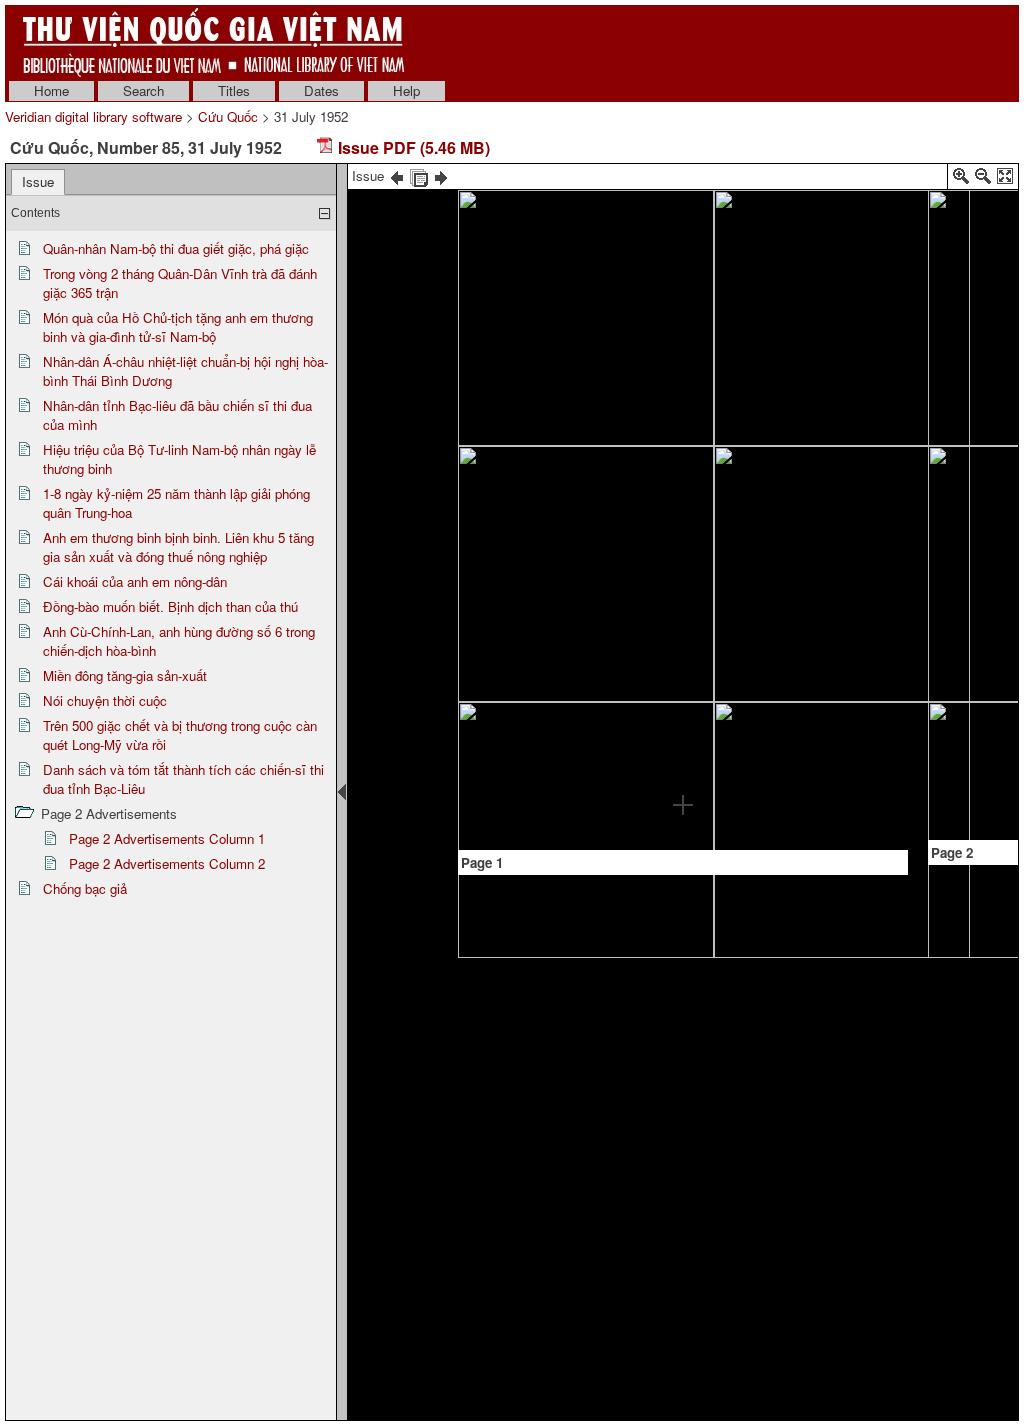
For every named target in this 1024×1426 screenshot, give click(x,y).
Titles (234, 90)
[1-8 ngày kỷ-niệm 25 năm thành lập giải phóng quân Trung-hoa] (823, 538)
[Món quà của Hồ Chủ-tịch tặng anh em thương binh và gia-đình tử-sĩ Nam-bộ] (542, 507)
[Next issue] (441, 175)
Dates (321, 90)
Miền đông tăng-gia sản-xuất (125, 675)
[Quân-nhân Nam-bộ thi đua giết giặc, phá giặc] (612, 325)
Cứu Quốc (228, 116)
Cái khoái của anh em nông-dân (135, 581)
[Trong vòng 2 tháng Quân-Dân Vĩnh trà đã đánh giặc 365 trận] (542, 444)
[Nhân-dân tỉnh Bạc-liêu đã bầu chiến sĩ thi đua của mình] (647, 692)
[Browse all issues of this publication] (419, 175)
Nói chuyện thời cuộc (105, 700)
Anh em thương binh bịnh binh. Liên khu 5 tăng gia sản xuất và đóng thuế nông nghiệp (178, 547)
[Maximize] (1005, 179)
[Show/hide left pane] (342, 792)
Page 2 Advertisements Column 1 (167, 838)
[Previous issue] (397, 175)
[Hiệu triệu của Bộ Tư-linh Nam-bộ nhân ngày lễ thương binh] (822, 219)
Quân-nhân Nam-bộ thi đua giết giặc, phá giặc (176, 248)
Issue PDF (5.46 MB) (412, 147)
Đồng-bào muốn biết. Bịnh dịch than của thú (170, 606)
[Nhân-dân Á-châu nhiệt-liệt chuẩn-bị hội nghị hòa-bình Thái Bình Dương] (683, 468)
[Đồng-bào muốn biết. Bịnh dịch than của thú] (979, 549)
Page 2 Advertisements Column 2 (167, 863)
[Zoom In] (961, 179)
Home (51, 90)
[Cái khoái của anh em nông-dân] (980, 238)
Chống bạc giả (85, 888)
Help (406, 90)
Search (143, 90)
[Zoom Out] (983, 179)
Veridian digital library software (93, 116)
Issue (38, 181)
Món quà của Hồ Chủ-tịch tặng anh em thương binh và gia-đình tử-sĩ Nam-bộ (178, 327)
